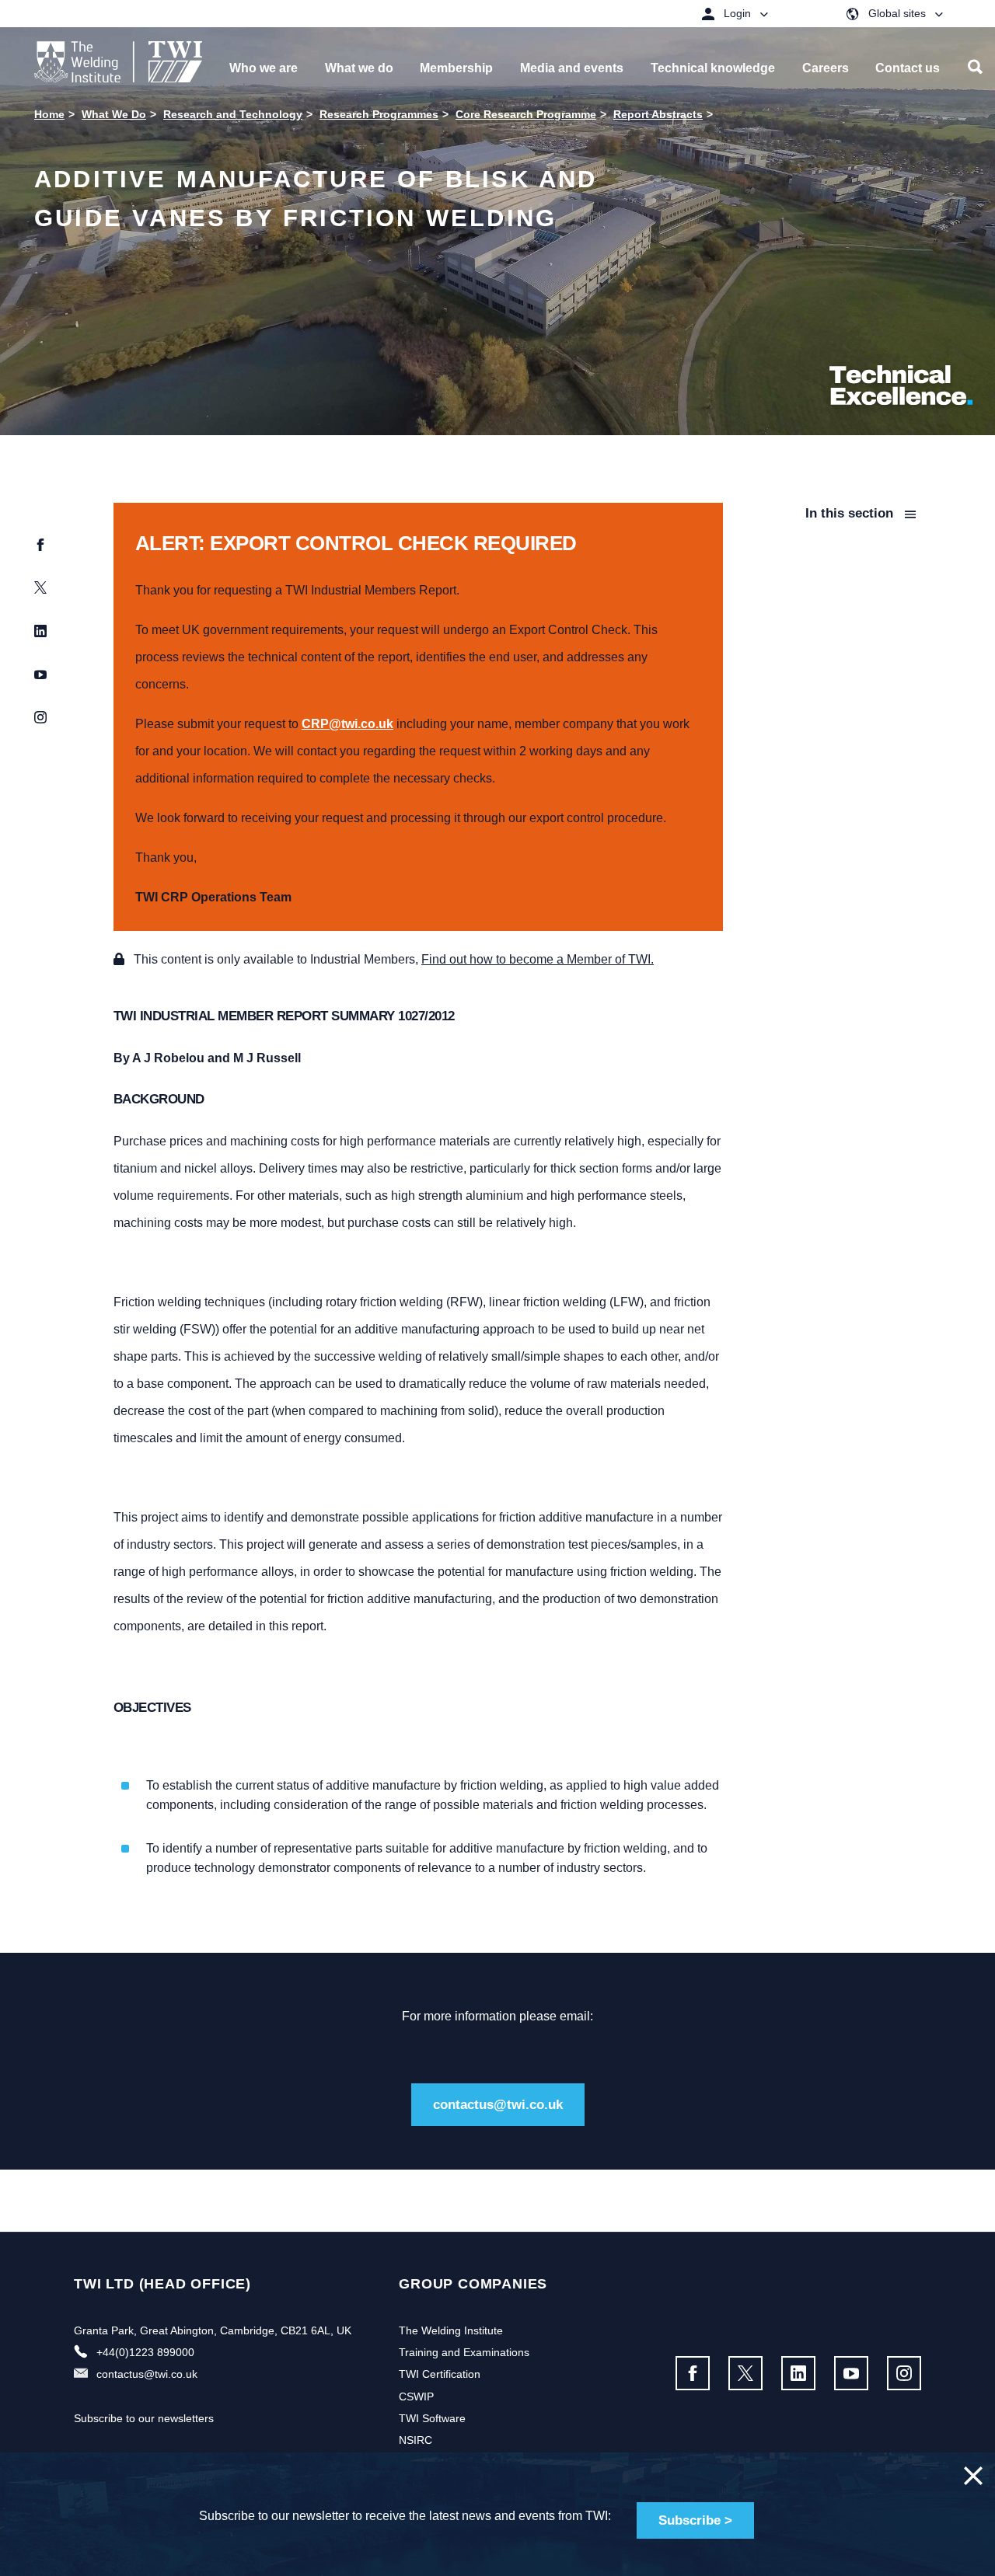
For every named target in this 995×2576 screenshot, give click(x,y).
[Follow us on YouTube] (851, 2373)
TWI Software (432, 2418)
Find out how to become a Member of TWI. (538, 959)
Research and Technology (233, 114)
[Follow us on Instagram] (904, 2373)
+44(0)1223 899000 (145, 2352)
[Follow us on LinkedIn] (798, 2373)
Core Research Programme (526, 114)
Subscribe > (695, 2520)
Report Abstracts (658, 114)
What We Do (114, 114)
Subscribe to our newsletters (144, 2418)
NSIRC (415, 2440)
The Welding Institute (451, 2330)
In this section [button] (851, 513)
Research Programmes (379, 114)
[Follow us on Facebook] (693, 2373)
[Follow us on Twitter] (745, 2373)
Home (49, 114)
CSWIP (416, 2396)
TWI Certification (440, 2374)
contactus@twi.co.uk (498, 2105)
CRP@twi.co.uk (347, 724)
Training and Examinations (464, 2352)
